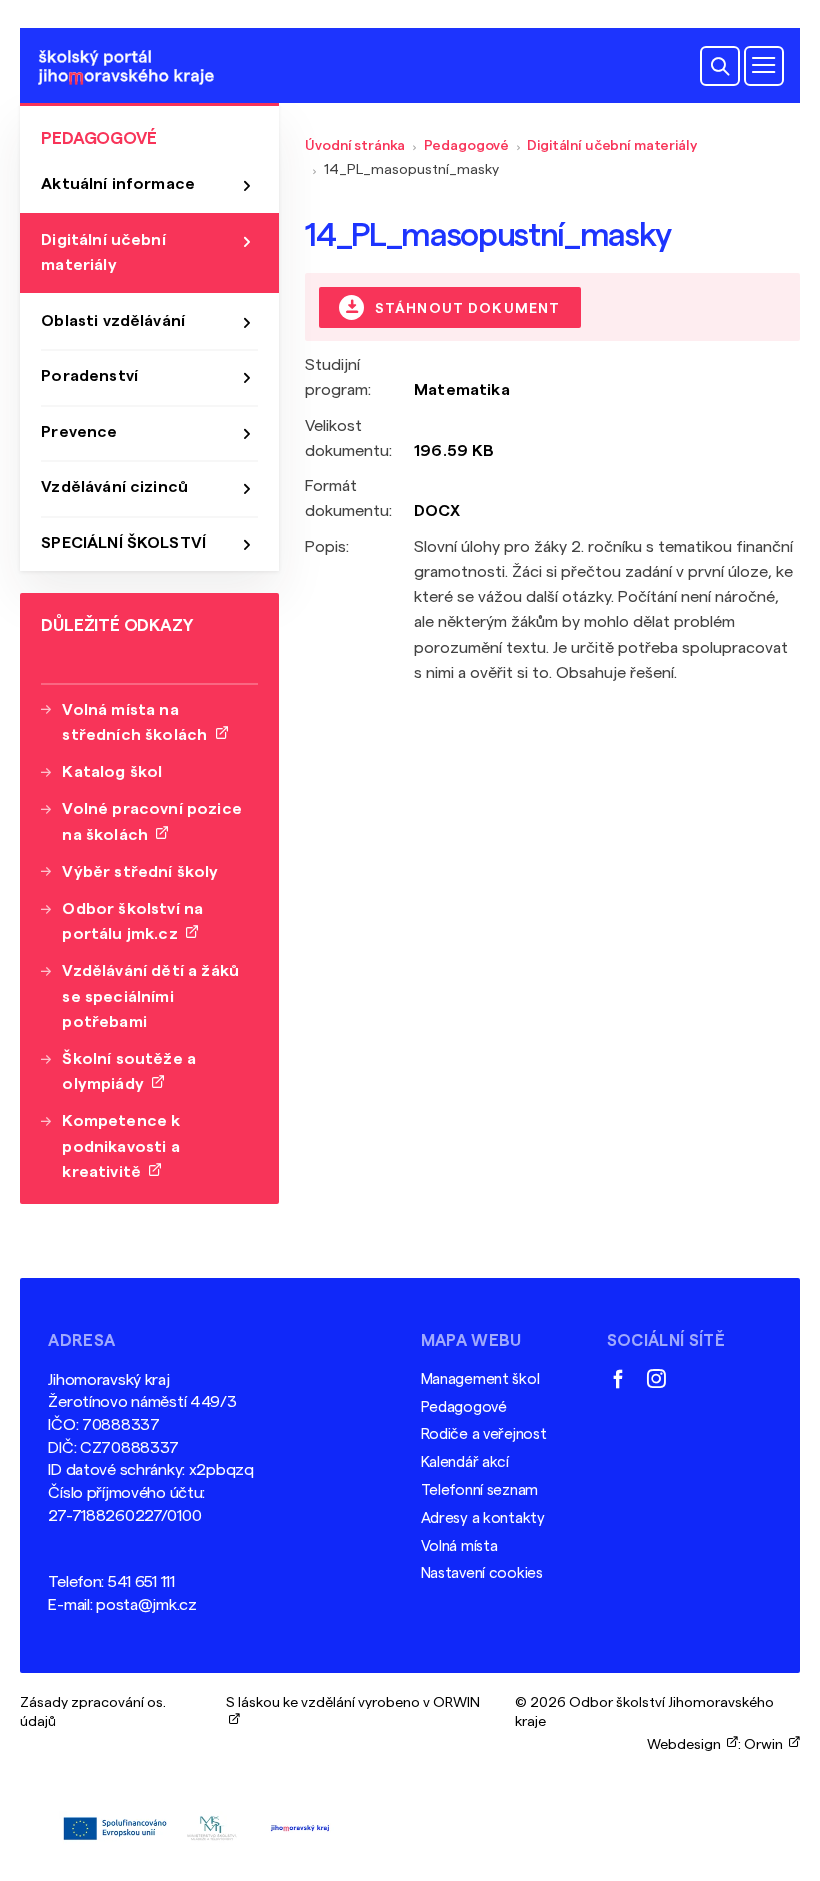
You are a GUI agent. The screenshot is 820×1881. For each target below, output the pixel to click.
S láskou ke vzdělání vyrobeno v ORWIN (353, 1712)
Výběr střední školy (140, 872)
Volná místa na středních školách (138, 722)
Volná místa (459, 1546)
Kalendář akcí (465, 1462)
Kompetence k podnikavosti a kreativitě (121, 1146)
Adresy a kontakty (483, 1518)
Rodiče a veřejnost (484, 1434)
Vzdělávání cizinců (114, 487)
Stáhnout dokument (466, 307)
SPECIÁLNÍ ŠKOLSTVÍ (123, 543)
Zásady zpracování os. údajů (93, 1712)
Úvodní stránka (355, 145)
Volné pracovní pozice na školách (151, 821)
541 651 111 (141, 1582)
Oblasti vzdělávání (113, 321)
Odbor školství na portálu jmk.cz (132, 921)
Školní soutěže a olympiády (129, 1071)
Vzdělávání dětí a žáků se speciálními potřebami (150, 996)
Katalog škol (112, 772)
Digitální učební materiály (611, 145)
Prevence (79, 432)
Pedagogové (467, 145)
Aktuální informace (118, 184)
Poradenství (89, 376)
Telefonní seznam (479, 1490)
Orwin (766, 1744)
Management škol (480, 1379)
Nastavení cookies (482, 1573)
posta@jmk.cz (146, 1605)
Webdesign (687, 1744)
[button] (720, 66)
